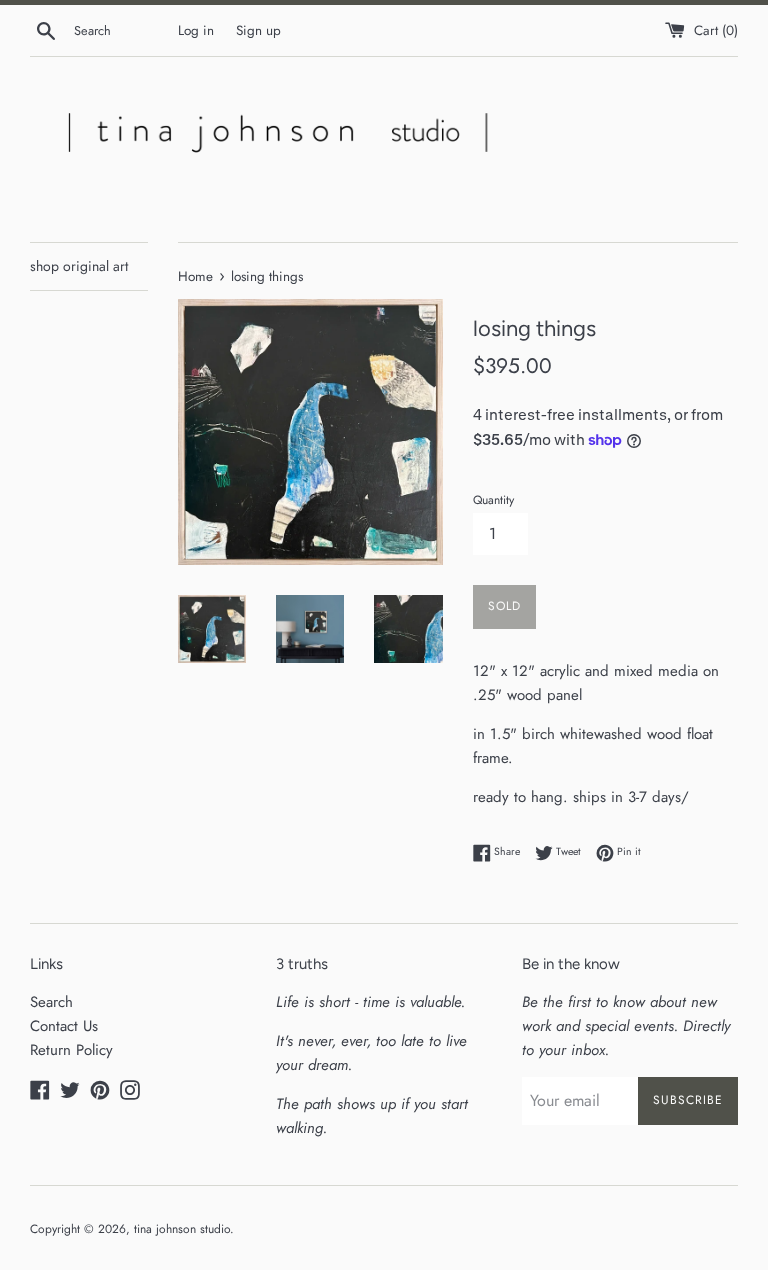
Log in (196, 30)
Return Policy (71, 1050)
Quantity (493, 500)
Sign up (258, 30)
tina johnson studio (182, 1229)
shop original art (79, 266)
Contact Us (64, 1026)
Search (51, 1002)
